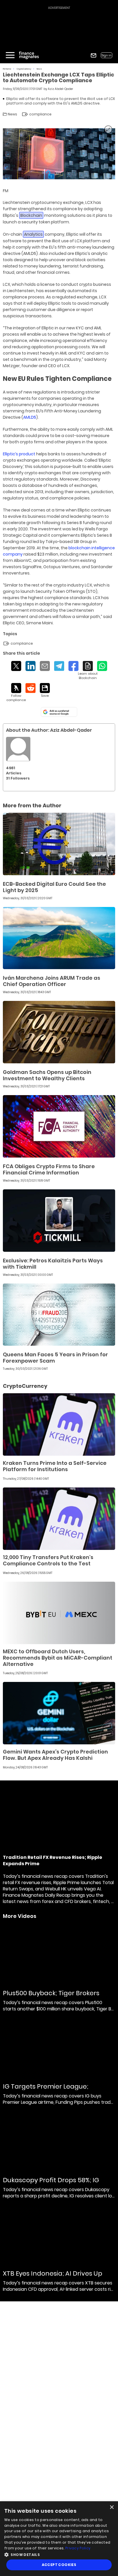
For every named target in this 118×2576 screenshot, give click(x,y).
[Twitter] (16, 666)
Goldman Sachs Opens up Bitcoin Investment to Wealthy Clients (47, 1075)
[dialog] (59, 2539)
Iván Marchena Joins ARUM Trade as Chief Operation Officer (52, 981)
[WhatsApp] (102, 666)
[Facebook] (73, 666)
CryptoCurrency (24, 69)
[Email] (45, 666)
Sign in (107, 55)
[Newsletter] (94, 55)
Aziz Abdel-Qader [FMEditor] (60, 89)
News (39, 69)
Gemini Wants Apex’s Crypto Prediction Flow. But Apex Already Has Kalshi (55, 1755)
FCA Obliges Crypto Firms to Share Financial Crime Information (49, 1169)
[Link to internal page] (18, 749)
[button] (59, 2554)
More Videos (20, 1916)
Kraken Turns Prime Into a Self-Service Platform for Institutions (55, 1466)
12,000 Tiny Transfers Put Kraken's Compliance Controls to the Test (48, 1560)
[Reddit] (31, 688)
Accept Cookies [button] (59, 2565)
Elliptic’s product (19, 454)
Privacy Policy (78, 2548)
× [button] (112, 2507)
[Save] (45, 690)
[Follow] (16, 693)
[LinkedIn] (31, 666)
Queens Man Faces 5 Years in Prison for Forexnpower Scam (55, 1358)
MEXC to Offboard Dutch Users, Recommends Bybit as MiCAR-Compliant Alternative (58, 1658)
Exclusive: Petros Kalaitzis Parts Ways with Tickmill (53, 1264)
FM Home (7, 69)
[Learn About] (88, 671)
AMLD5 (30, 417)
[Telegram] (59, 666)
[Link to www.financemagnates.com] (59, 844)
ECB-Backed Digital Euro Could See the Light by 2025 (54, 887)
